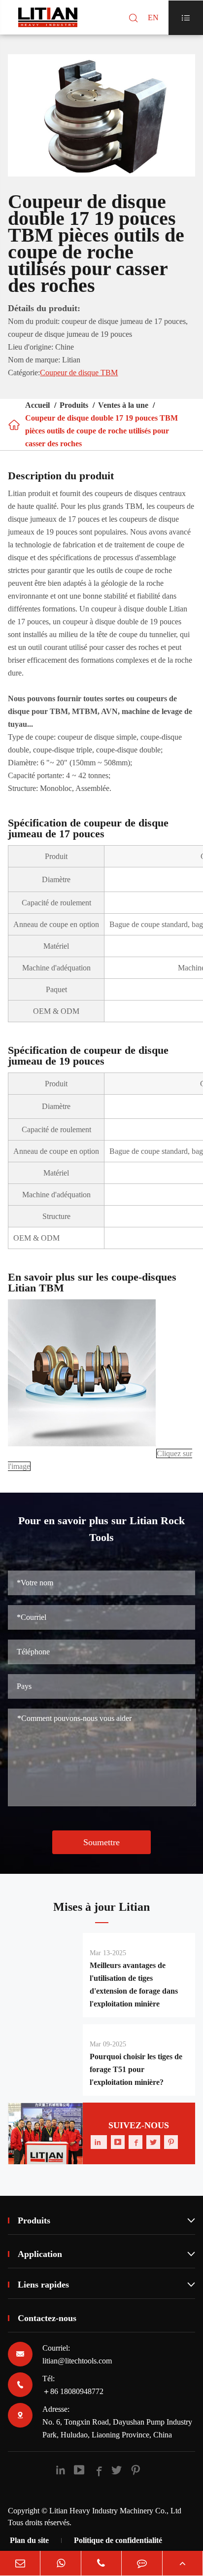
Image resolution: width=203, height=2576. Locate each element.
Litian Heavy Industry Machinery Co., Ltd (115, 2511)
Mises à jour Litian (101, 1907)
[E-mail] (20, 2563)
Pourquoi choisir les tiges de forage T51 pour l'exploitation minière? (136, 2069)
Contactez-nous (47, 2318)
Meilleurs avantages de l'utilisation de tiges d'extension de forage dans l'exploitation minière (134, 1985)
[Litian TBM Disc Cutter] (82, 1453)
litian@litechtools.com (77, 2361)
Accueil (37, 405)
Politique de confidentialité (118, 2540)
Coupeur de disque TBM (79, 373)
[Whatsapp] (60, 2563)
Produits (74, 405)
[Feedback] (142, 2563)
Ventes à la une (123, 405)
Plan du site (29, 2540)
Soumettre (101, 1842)
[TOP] (183, 2563)
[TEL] (101, 2563)
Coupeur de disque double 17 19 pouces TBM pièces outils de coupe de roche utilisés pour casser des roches (101, 431)
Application (106, 2254)
